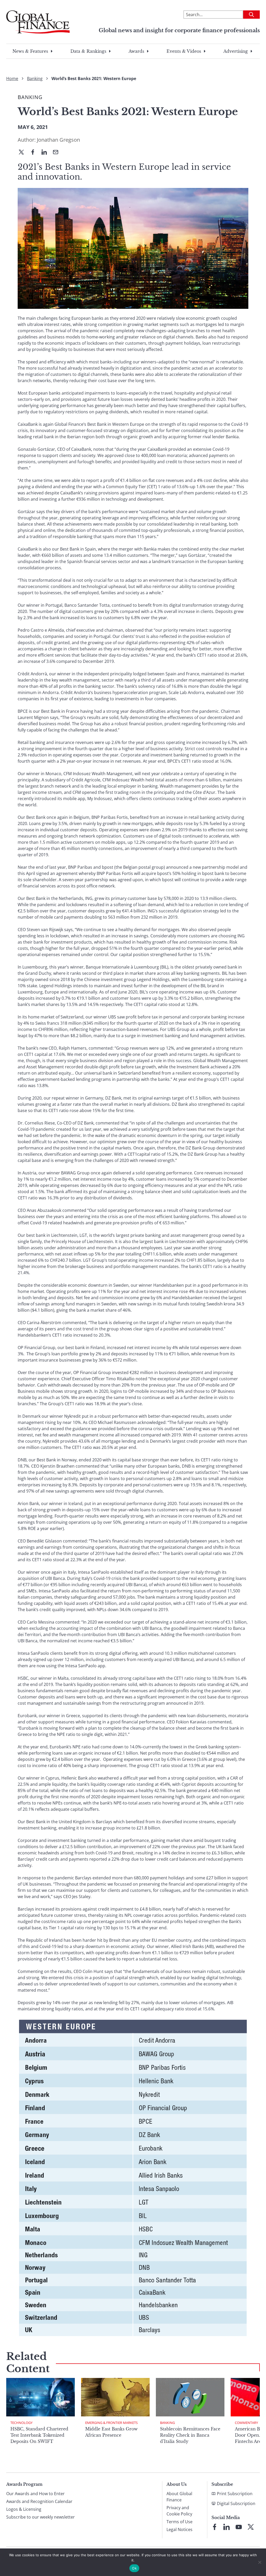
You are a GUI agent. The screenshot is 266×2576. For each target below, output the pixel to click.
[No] (260, 2562)
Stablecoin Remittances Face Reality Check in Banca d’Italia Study (190, 2435)
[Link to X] (251, 2527)
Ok (134, 2568)
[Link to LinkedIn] (227, 2527)
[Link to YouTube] (239, 2527)
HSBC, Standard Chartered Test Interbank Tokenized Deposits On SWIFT (39, 2435)
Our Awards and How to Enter (35, 2494)
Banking (35, 79)
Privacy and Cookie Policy (179, 2511)
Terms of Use (179, 2522)
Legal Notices (179, 2529)
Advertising (236, 51)
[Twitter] (23, 153)
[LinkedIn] (46, 153)
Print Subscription (235, 2494)
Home (12, 79)
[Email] (58, 153)
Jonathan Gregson (58, 140)
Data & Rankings (88, 51)
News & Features (30, 51)
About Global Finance (179, 2497)
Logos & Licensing (24, 2509)
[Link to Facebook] (215, 2527)
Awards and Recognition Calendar (39, 2501)
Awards (136, 51)
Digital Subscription (236, 2503)
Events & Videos (184, 51)
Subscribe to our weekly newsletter (41, 2517)
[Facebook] (35, 153)
